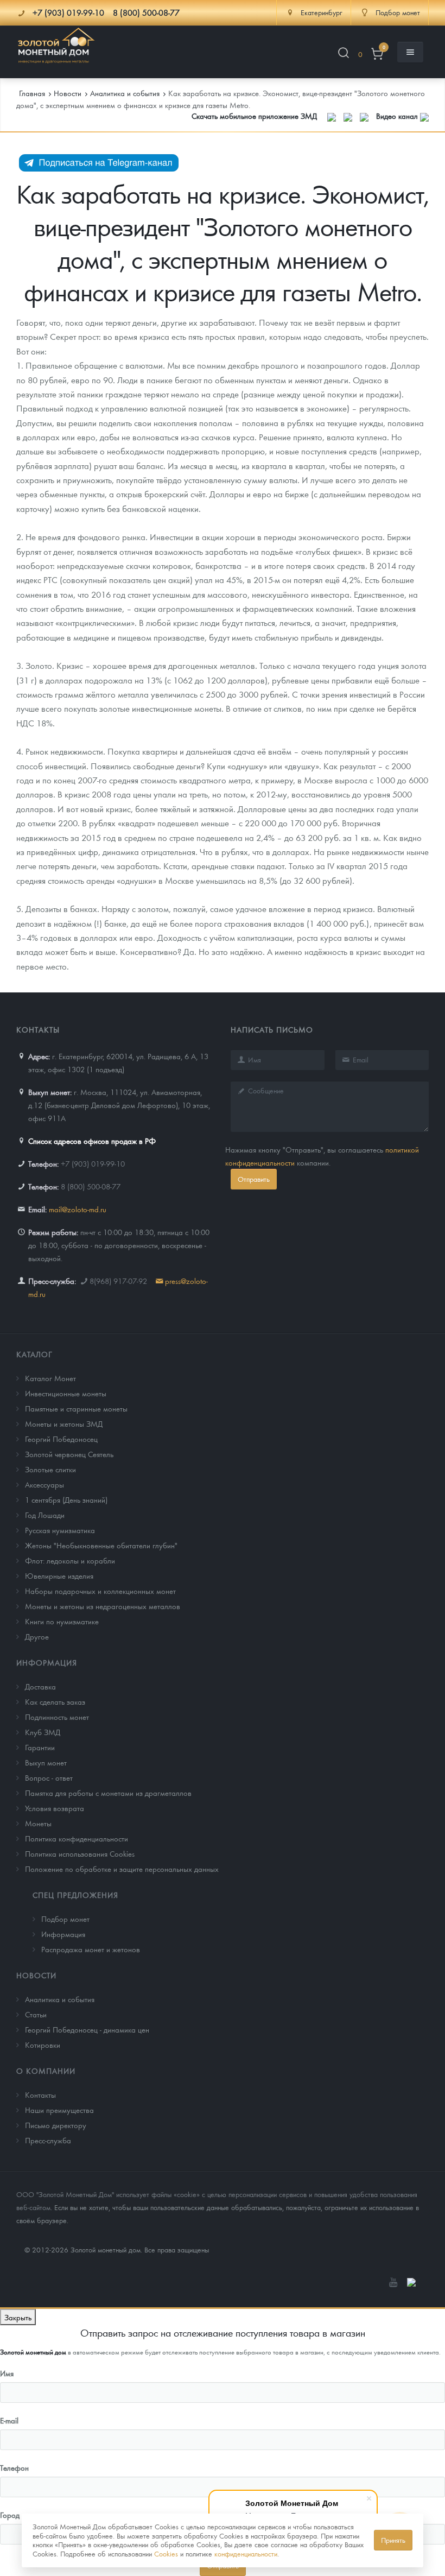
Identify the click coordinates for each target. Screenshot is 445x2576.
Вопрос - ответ (49, 1777)
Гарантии (40, 1747)
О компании (46, 2071)
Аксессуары (44, 1484)
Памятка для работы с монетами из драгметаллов (108, 1793)
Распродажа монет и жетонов (91, 1949)
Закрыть (18, 2317)
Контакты (40, 2094)
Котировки (43, 2045)
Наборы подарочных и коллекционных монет (100, 1591)
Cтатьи (36, 2014)
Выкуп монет (46, 1762)
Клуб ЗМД (43, 1732)
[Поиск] (344, 55)
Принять (393, 2540)
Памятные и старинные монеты (76, 1408)
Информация (47, 1662)
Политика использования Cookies (80, 1853)
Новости (36, 1975)
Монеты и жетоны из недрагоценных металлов (103, 1606)
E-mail (9, 2420)
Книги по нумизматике (62, 1621)
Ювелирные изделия (59, 1575)
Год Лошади (45, 1515)
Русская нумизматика (60, 1530)
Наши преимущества (59, 2110)
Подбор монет (65, 1919)
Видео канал (398, 116)
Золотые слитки (50, 1469)
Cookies (166, 2553)
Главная (32, 93)
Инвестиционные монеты (66, 1393)
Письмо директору (56, 2125)
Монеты (38, 1823)
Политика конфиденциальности (77, 1838)
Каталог (34, 1354)
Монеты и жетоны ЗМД (64, 1423)
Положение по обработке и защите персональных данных (122, 1869)
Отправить (254, 1179)
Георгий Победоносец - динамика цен (87, 2029)
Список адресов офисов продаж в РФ (92, 1141)
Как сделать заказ (55, 1701)
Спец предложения (75, 1895)
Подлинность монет (57, 1717)
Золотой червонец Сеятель (69, 1454)
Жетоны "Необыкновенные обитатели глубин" (101, 1545)
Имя (7, 2373)
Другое (37, 1636)
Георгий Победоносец (61, 1439)
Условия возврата (55, 1808)
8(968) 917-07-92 (118, 1281)
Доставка (40, 1686)
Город (10, 2515)
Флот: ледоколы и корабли (70, 1560)
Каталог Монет (50, 1378)
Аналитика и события (60, 1999)
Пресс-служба (48, 2140)
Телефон (14, 2467)
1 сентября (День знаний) (66, 1499)
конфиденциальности (246, 2553)
